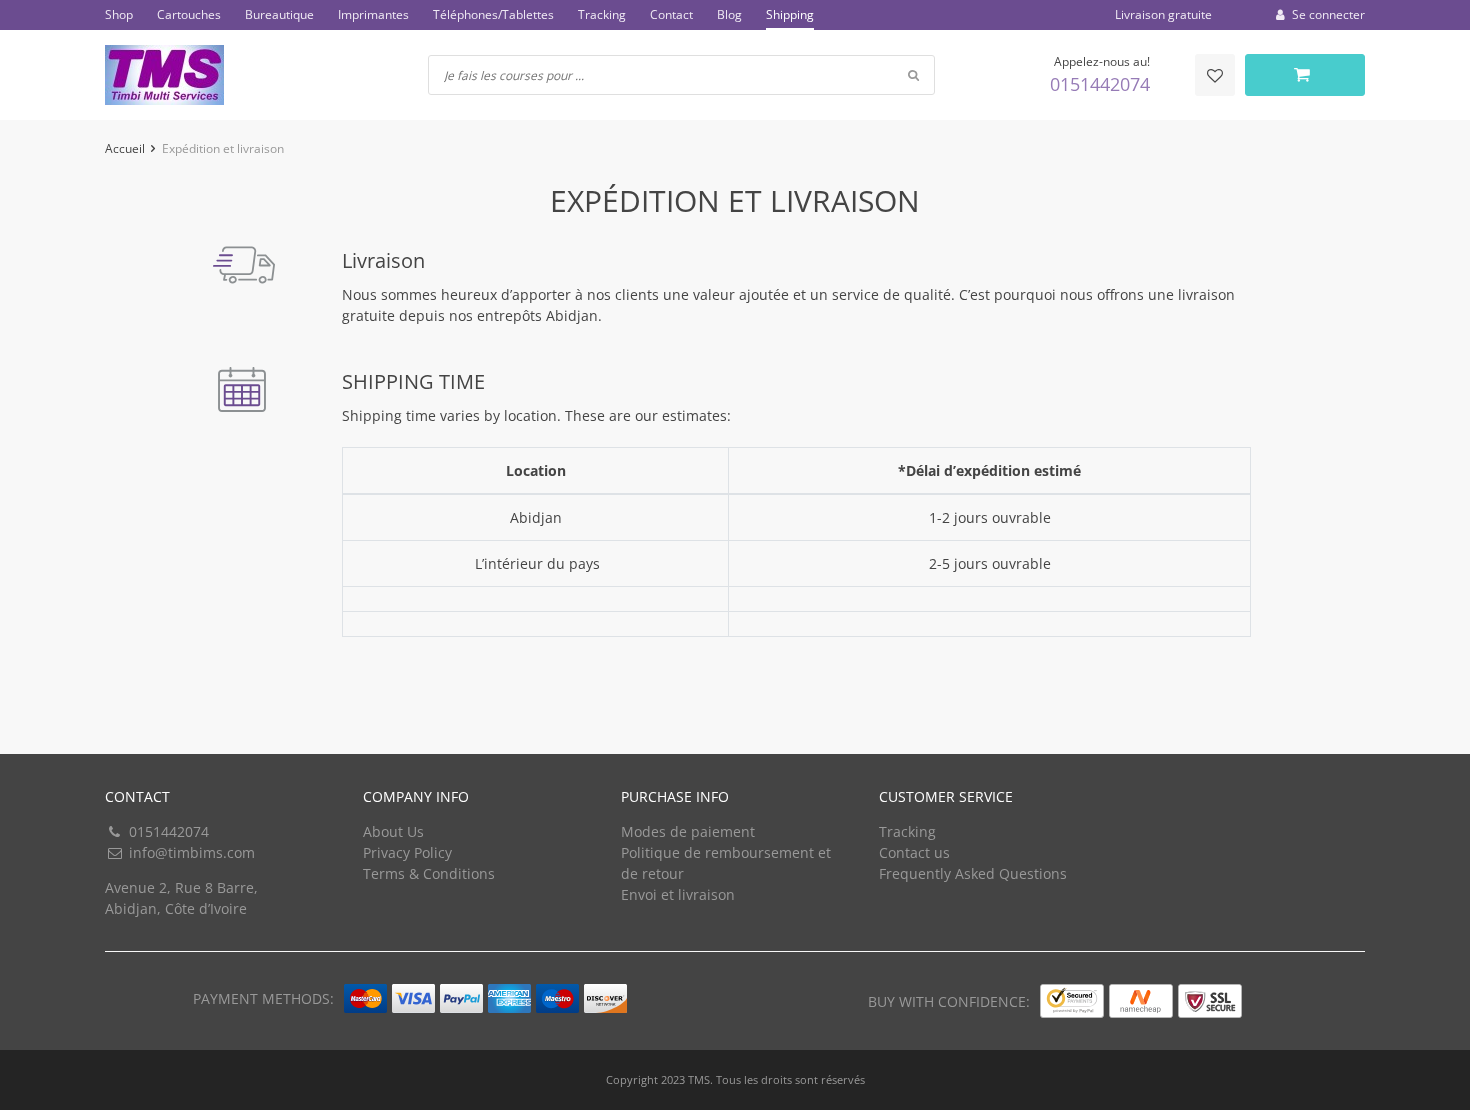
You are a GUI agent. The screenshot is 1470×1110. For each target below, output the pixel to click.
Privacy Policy (407, 852)
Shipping (790, 14)
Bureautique (279, 14)
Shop (119, 14)
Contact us (914, 852)
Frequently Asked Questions (973, 873)
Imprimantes (373, 14)
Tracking (602, 14)
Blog (729, 14)
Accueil (125, 148)
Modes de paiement (688, 831)
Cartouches (189, 14)
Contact (671, 14)
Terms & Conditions (429, 873)
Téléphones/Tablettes (493, 14)
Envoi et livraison (678, 894)
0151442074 (1100, 84)
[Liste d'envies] (1215, 75)
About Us (393, 831)
